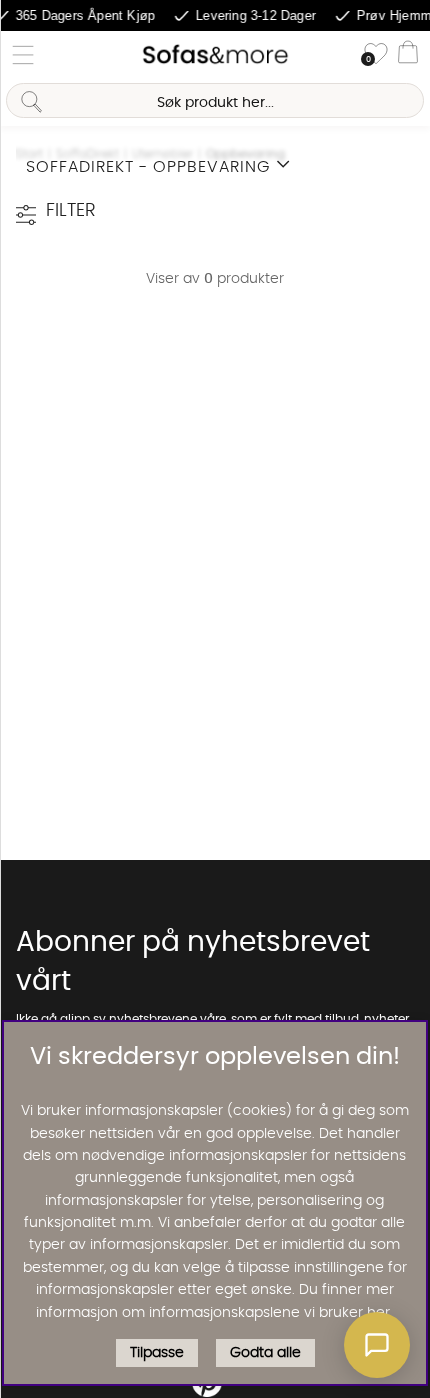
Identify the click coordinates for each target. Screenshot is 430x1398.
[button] (377, 1345)
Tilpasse (157, 1353)
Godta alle (265, 1353)
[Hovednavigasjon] (23, 55)
